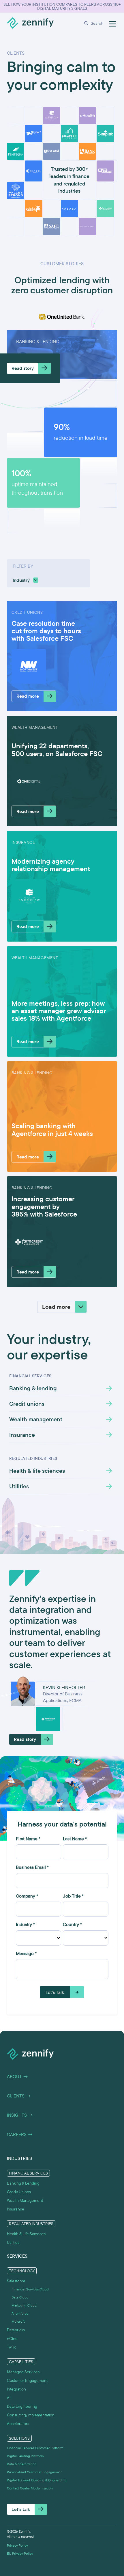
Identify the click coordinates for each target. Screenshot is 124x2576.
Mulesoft (18, 2321)
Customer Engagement (27, 2380)
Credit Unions (19, 2192)
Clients (19, 2096)
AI (9, 2398)
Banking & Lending (23, 2183)
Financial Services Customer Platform (35, 2448)
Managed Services (23, 2372)
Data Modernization (22, 2464)
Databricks (16, 2330)
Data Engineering (22, 2406)
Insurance (16, 2209)
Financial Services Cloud (30, 2289)
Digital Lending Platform (25, 2456)
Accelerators (18, 2424)
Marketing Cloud (24, 2305)
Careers (20, 2135)
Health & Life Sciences (26, 2234)
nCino (12, 2338)
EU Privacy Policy (20, 2554)
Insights (20, 2115)
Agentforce (20, 2313)
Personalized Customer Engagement (34, 2472)
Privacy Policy (17, 2546)
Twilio (12, 2347)
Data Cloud (20, 2297)
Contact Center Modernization (30, 2488)
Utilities (13, 2242)
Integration (16, 2389)
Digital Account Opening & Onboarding (37, 2480)
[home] (30, 23)
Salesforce (16, 2281)
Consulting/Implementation (31, 2415)
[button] (95, 23)
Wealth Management (25, 2200)
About (18, 2077)
